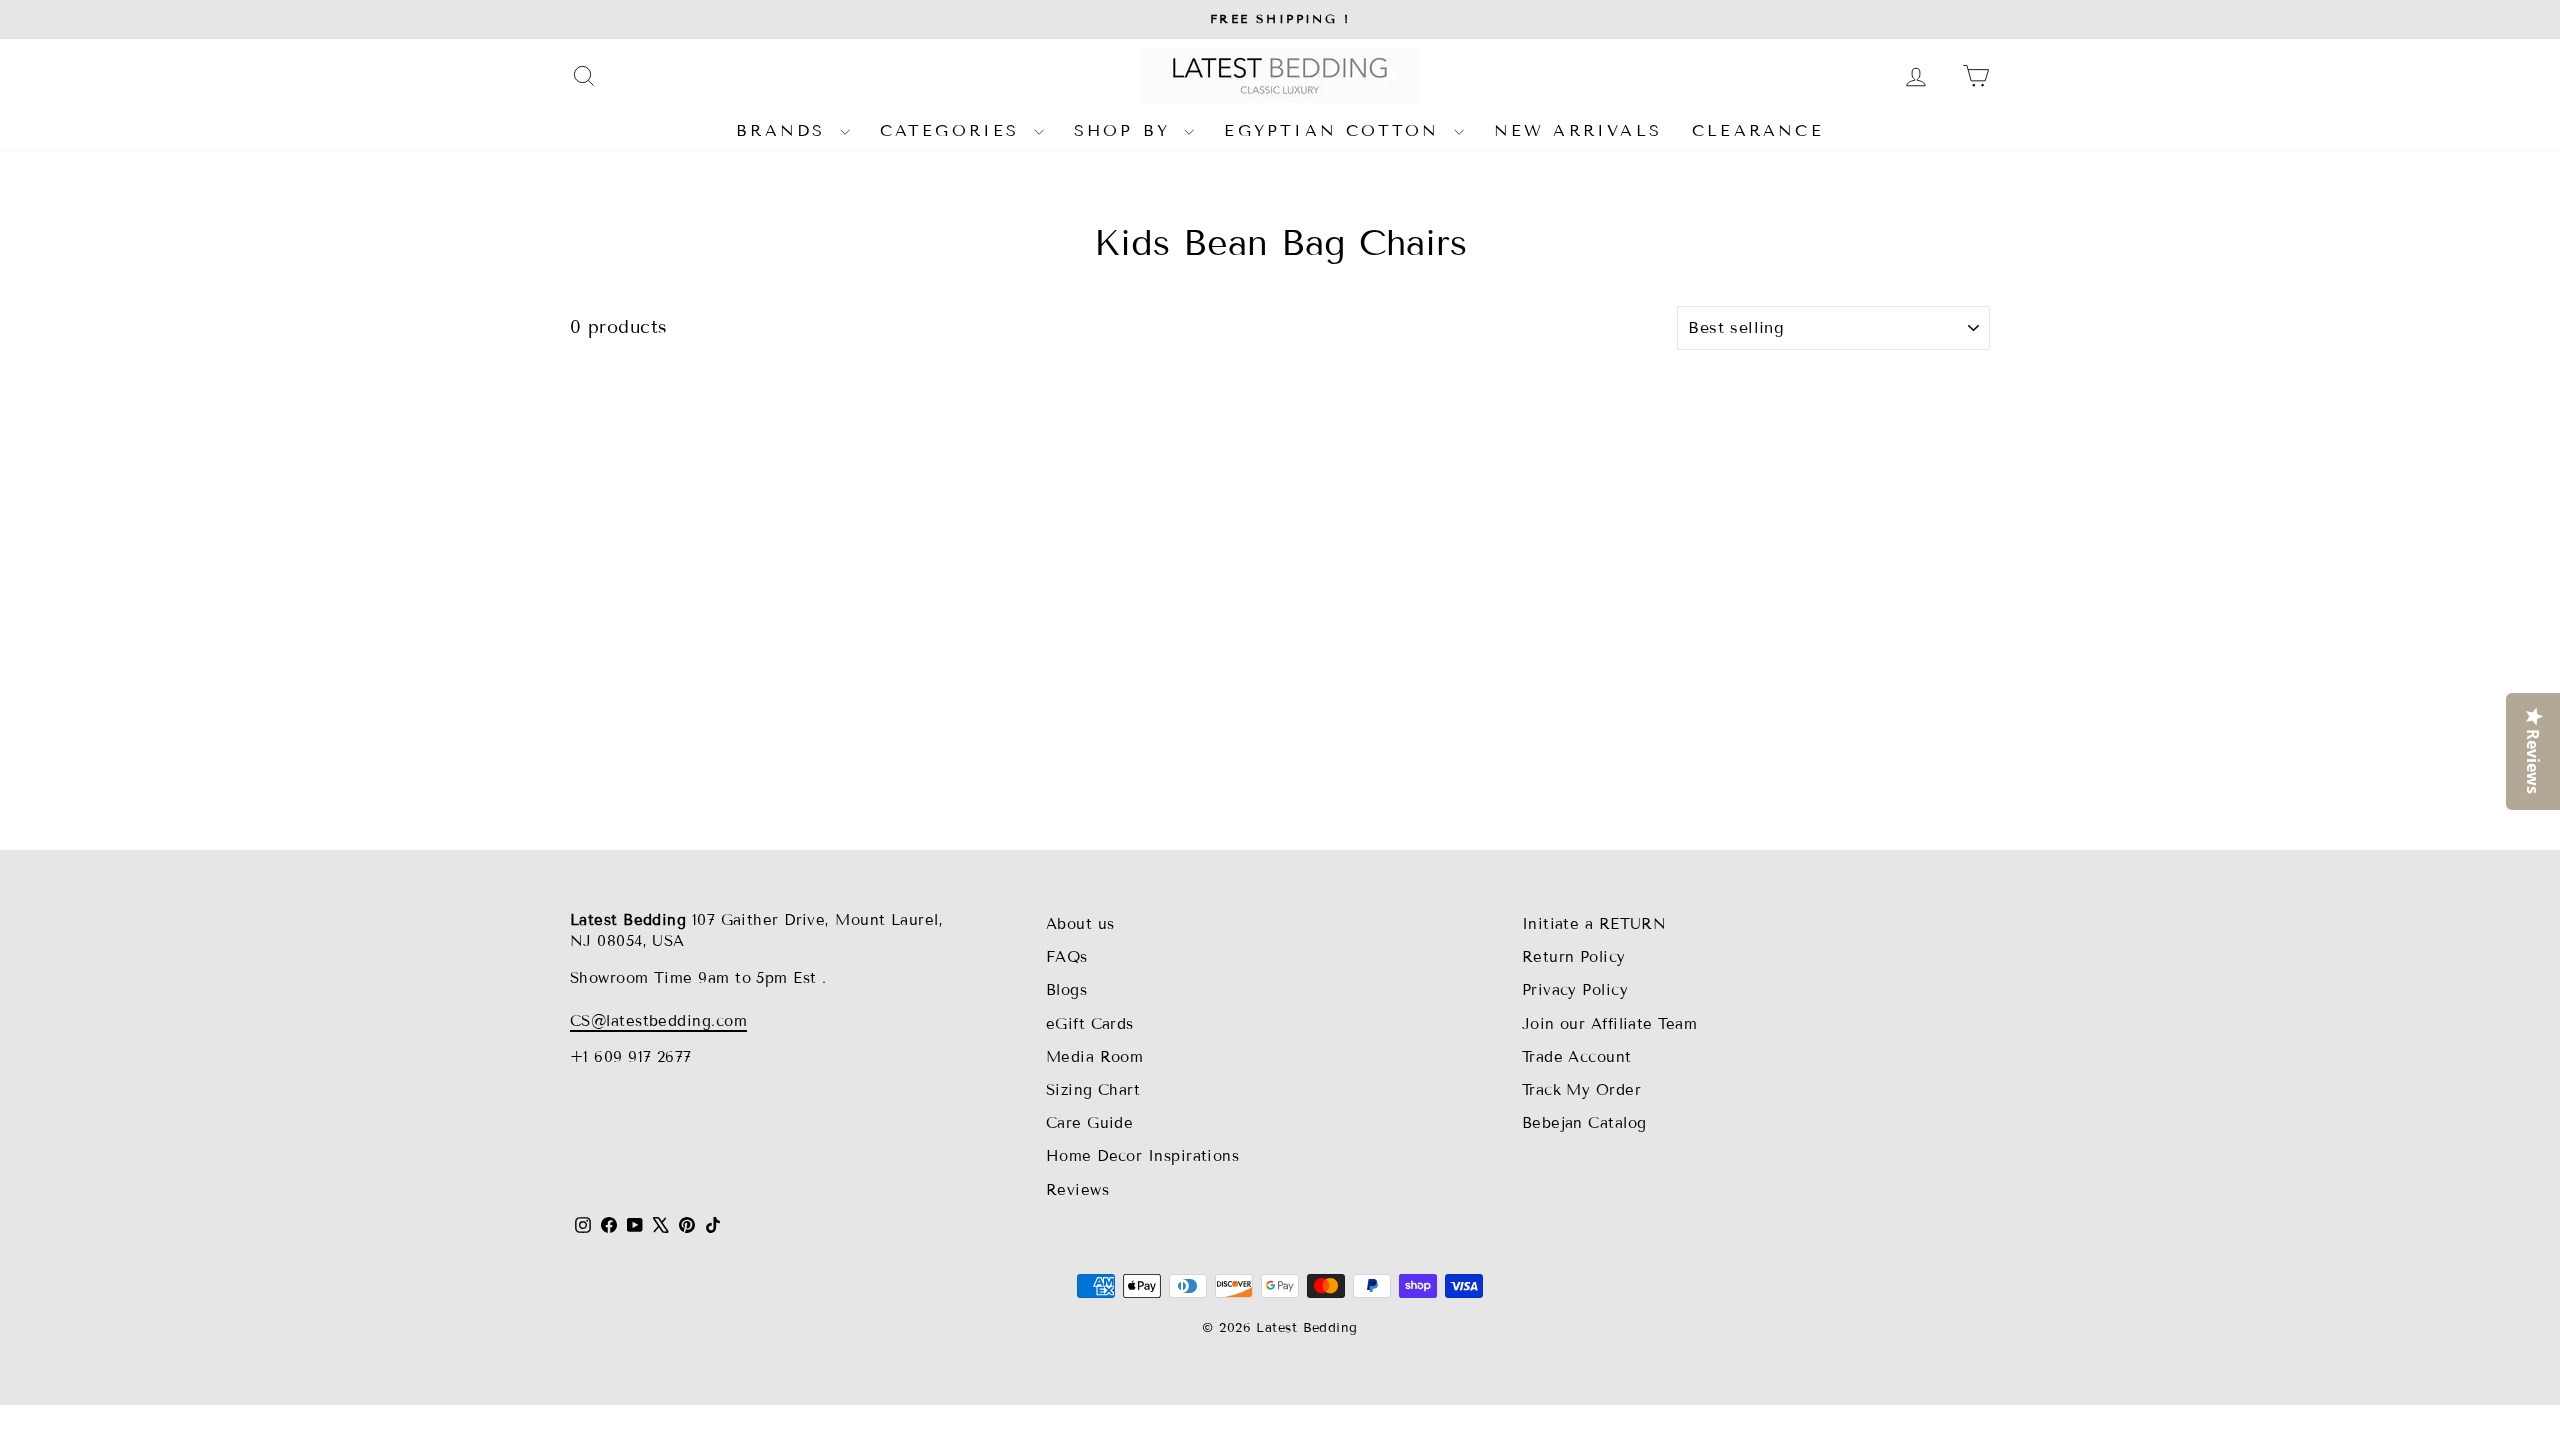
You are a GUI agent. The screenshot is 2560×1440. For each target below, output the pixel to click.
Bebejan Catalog (1584, 1123)
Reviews (1077, 1190)
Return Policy (1574, 957)
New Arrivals (1578, 130)
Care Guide (1090, 1123)
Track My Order (1581, 1090)
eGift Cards (1090, 1024)
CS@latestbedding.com (658, 1021)
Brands (785, 130)
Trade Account (1577, 1057)
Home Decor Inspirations (1142, 1156)
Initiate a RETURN (1594, 924)
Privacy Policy (1575, 990)
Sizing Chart (1093, 1090)
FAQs (1067, 957)
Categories (954, 130)
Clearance (1758, 130)
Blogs (1066, 990)
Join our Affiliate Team (1609, 1024)
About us (1080, 924)
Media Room (1095, 1057)
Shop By (1127, 130)
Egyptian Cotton (1336, 130)
